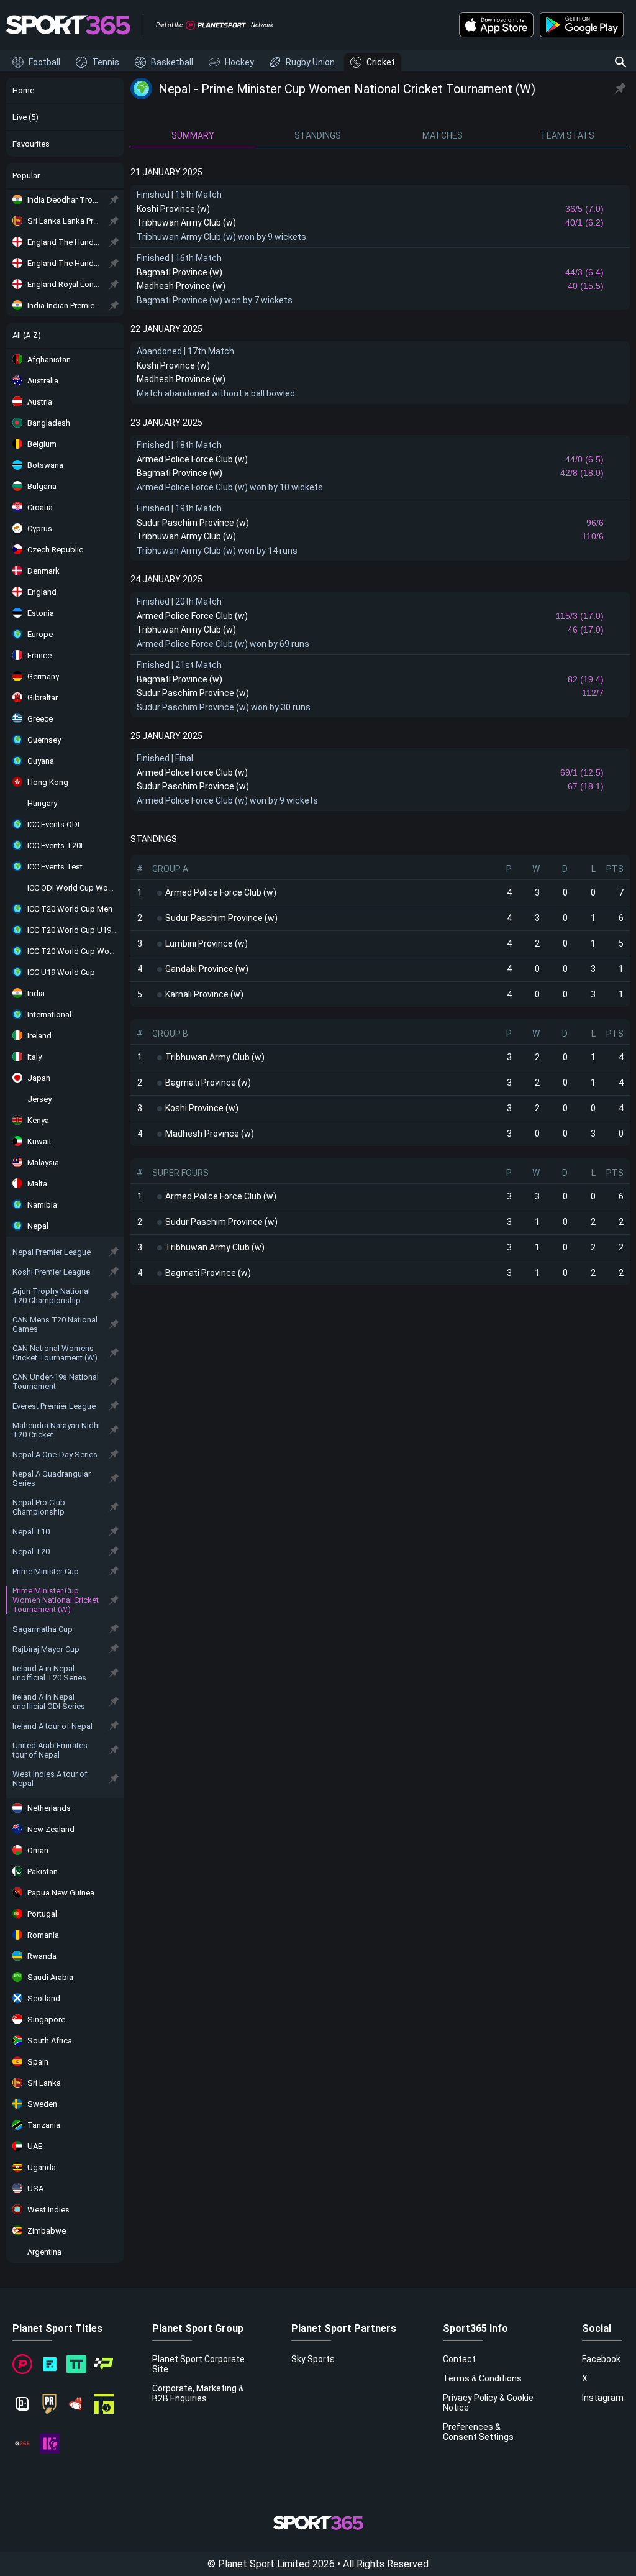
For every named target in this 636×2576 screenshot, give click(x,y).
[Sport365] (68, 25)
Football (44, 62)
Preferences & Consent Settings (478, 2432)
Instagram (603, 2398)
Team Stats (567, 135)
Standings (318, 135)
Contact (459, 2359)
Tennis (106, 62)
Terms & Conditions (482, 2378)
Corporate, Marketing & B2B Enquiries (198, 2393)
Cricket (381, 62)
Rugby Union (310, 62)
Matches (443, 135)
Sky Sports (313, 2359)
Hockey (239, 62)
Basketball (172, 62)
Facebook (601, 2359)
